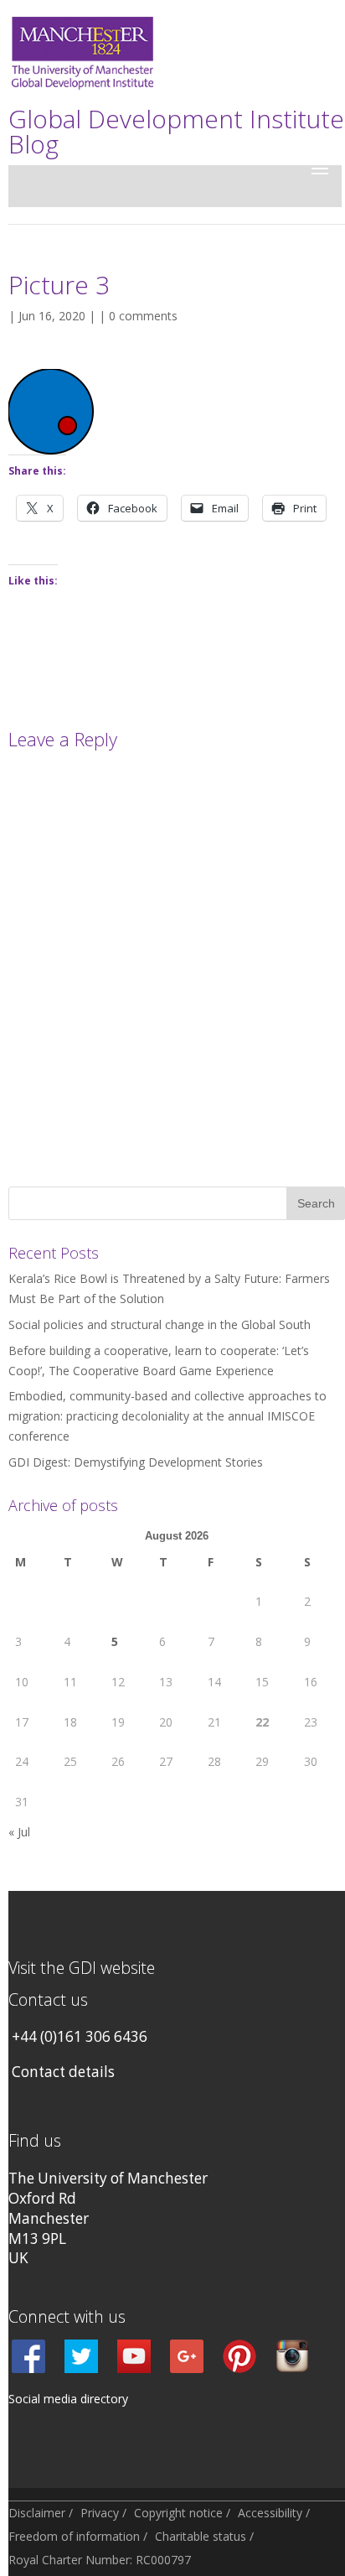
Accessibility (270, 2513)
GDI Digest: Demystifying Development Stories (136, 1462)
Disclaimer (37, 2513)
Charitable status (201, 2536)
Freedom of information (74, 2536)
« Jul (19, 1832)
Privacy (100, 2513)
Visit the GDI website (82, 1968)
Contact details (63, 2072)
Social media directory (68, 2399)
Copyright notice (178, 2513)
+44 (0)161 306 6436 (80, 2036)
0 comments (143, 316)
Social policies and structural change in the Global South (160, 1324)
